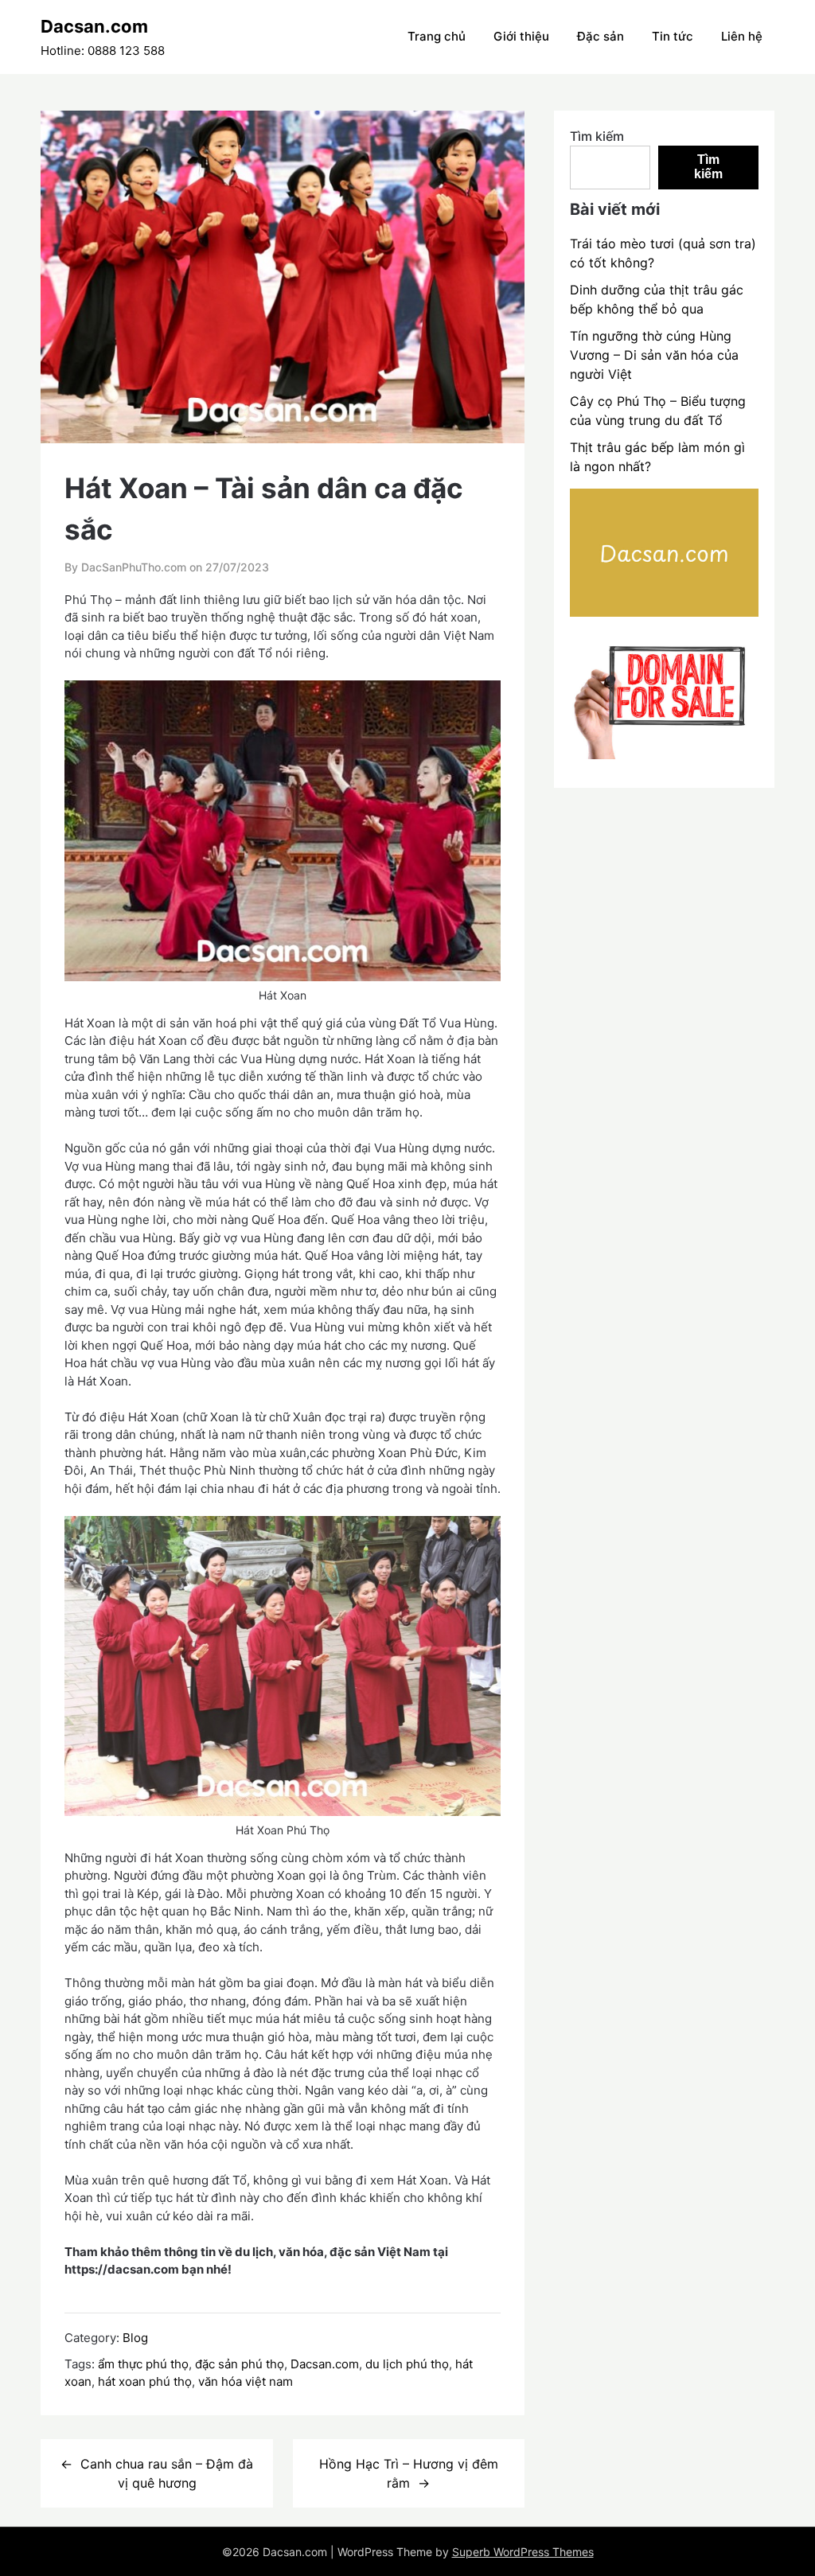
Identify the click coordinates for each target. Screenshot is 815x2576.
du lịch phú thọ (407, 2364)
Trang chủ (437, 36)
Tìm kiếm (597, 136)
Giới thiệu (521, 36)
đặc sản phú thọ (240, 2364)
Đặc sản (601, 36)
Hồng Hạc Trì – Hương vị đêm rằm (409, 2473)
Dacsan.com (94, 26)
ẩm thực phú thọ (143, 2364)
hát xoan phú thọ (145, 2381)
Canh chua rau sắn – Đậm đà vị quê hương (167, 2473)
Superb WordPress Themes (523, 2552)
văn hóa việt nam (246, 2381)
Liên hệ (742, 36)
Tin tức (673, 36)
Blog (135, 2338)
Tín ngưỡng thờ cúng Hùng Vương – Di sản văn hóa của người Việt (654, 355)
